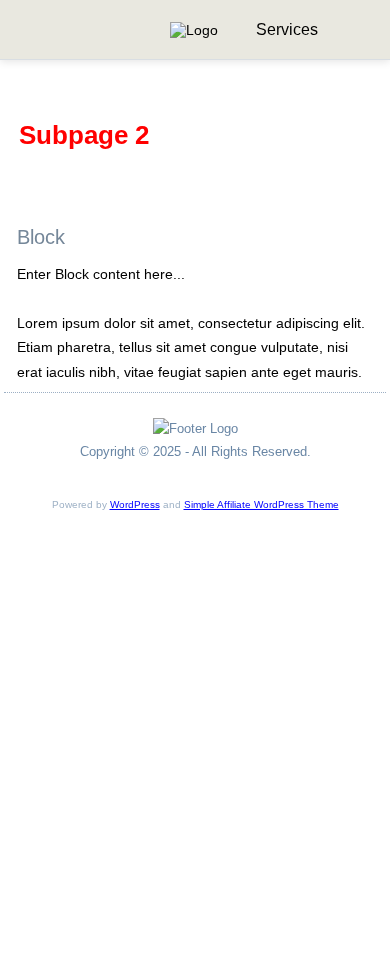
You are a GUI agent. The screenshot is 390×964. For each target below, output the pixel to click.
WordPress (135, 504)
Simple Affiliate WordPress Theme (261, 504)
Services (287, 29)
